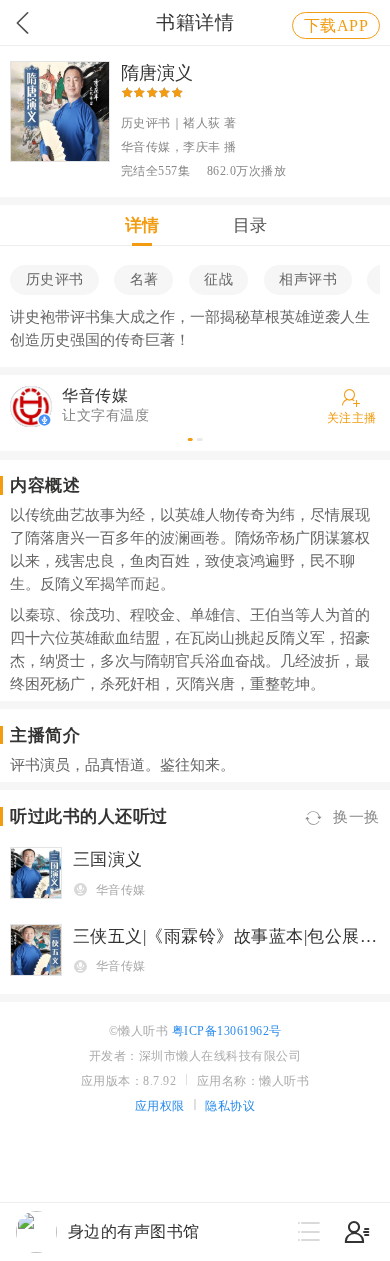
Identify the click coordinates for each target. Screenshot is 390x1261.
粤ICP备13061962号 (227, 1031)
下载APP (336, 25)
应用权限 (160, 1106)
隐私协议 (230, 1106)
